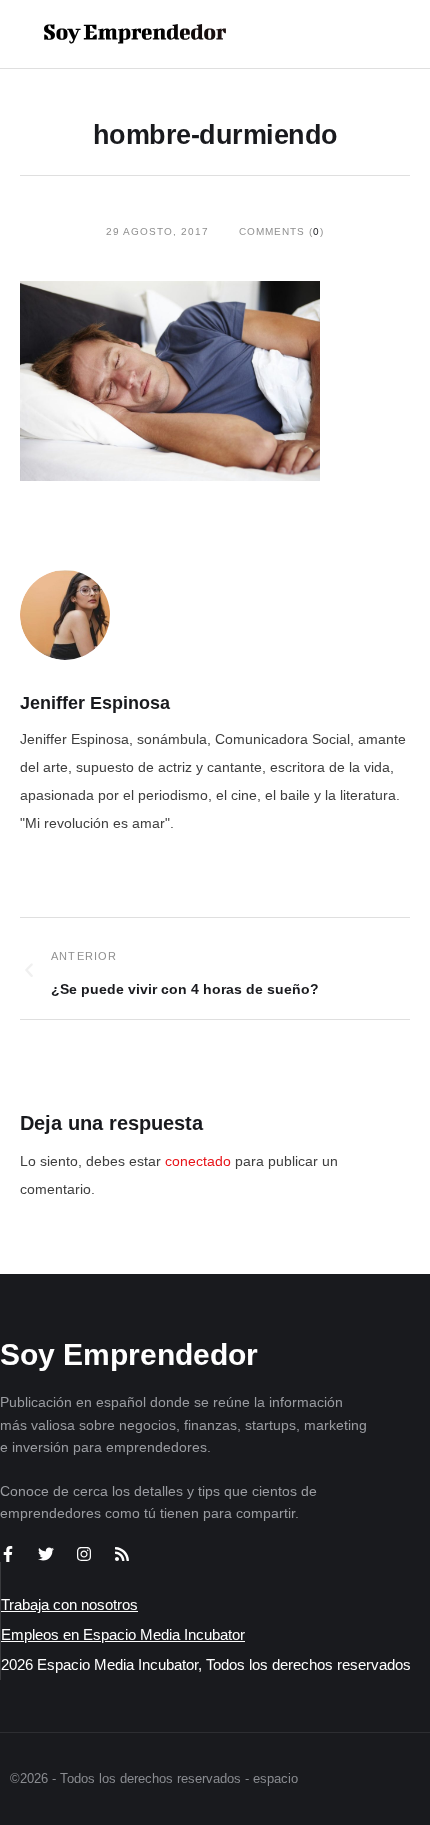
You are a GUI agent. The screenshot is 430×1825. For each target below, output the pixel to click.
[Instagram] (84, 1554)
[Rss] (122, 1554)
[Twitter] (46, 1554)
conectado (198, 1161)
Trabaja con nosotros (69, 1604)
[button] (351, 34)
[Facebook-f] (8, 1554)
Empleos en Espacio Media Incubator (123, 1634)
